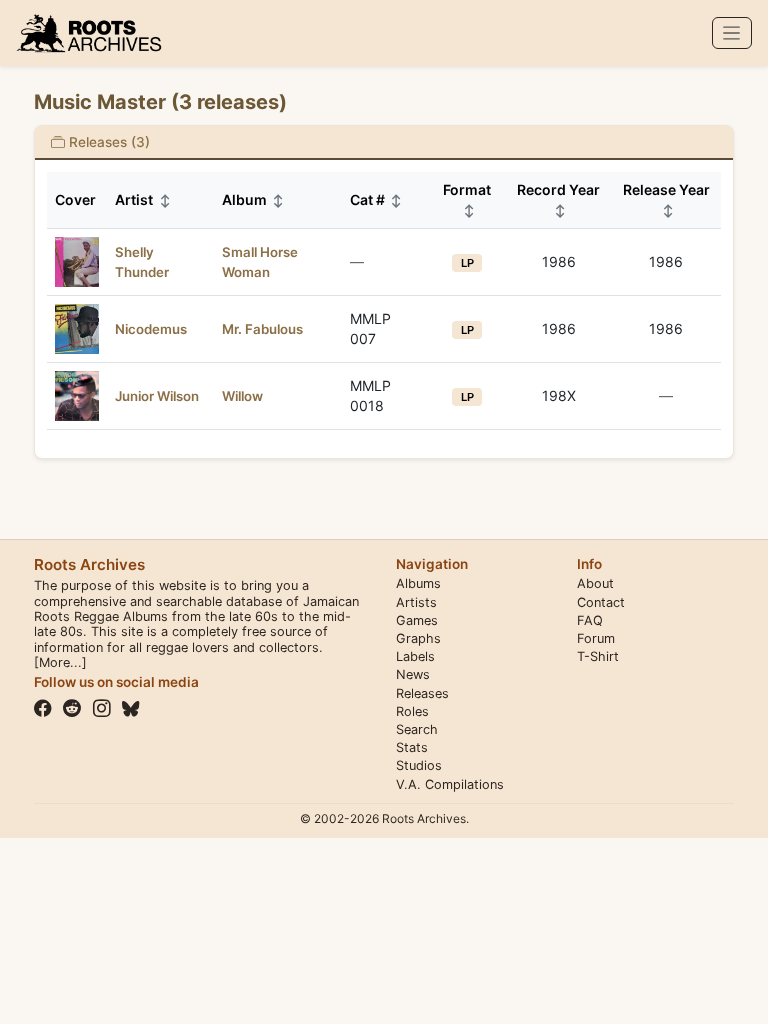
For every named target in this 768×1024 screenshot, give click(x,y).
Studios (419, 765)
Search (417, 729)
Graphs (418, 638)
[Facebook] (43, 709)
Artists (416, 602)
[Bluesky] (131, 709)
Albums (418, 583)
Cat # (376, 199)
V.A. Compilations (450, 784)
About (595, 583)
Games (417, 620)
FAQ (590, 620)
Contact (601, 602)
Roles (412, 711)
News (413, 674)
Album (253, 199)
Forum (596, 638)
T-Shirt (598, 656)
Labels (415, 656)
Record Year (558, 199)
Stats (412, 747)
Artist (143, 199)
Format (467, 199)
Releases (422, 693)
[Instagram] (102, 709)
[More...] (60, 662)
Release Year (666, 199)
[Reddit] (72, 709)
